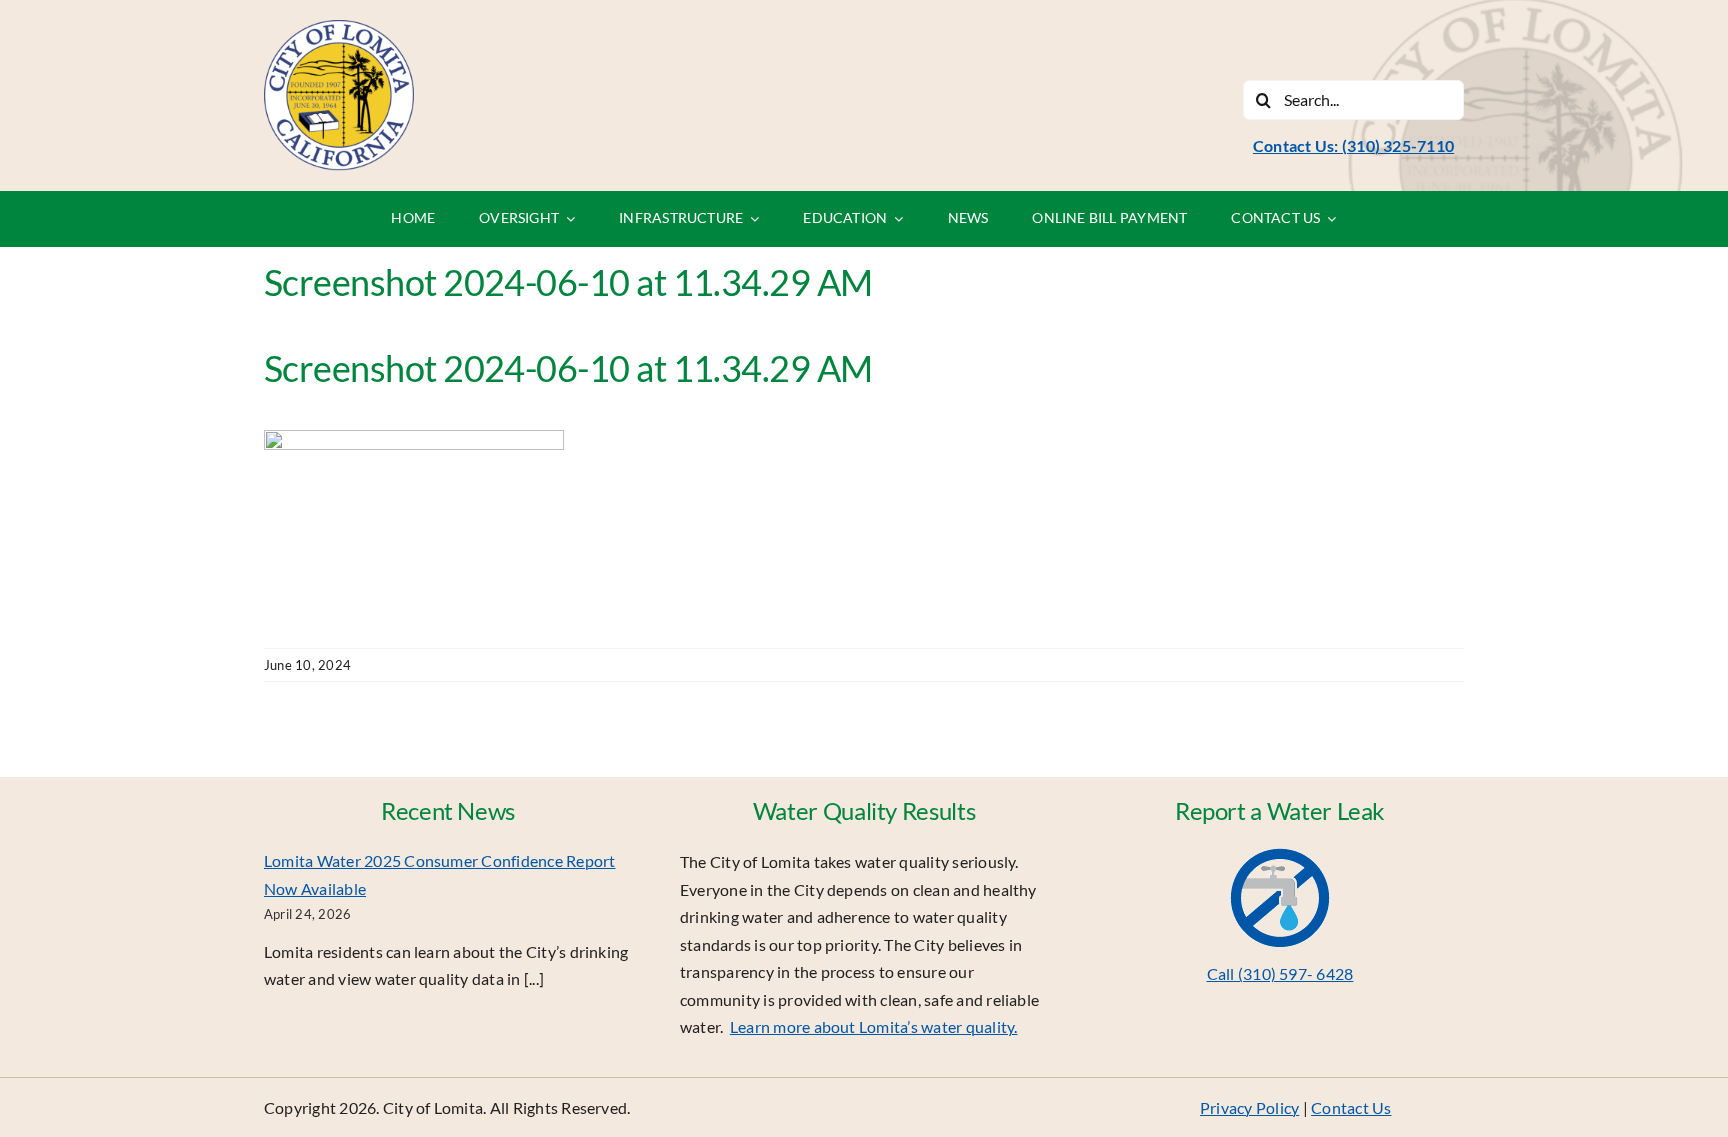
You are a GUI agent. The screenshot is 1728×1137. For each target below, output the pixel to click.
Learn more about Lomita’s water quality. (874, 1026)
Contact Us (1351, 1107)
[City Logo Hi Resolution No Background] (339, 27)
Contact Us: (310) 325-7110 (1353, 145)
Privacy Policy (1249, 1107)
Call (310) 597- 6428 (1280, 973)
